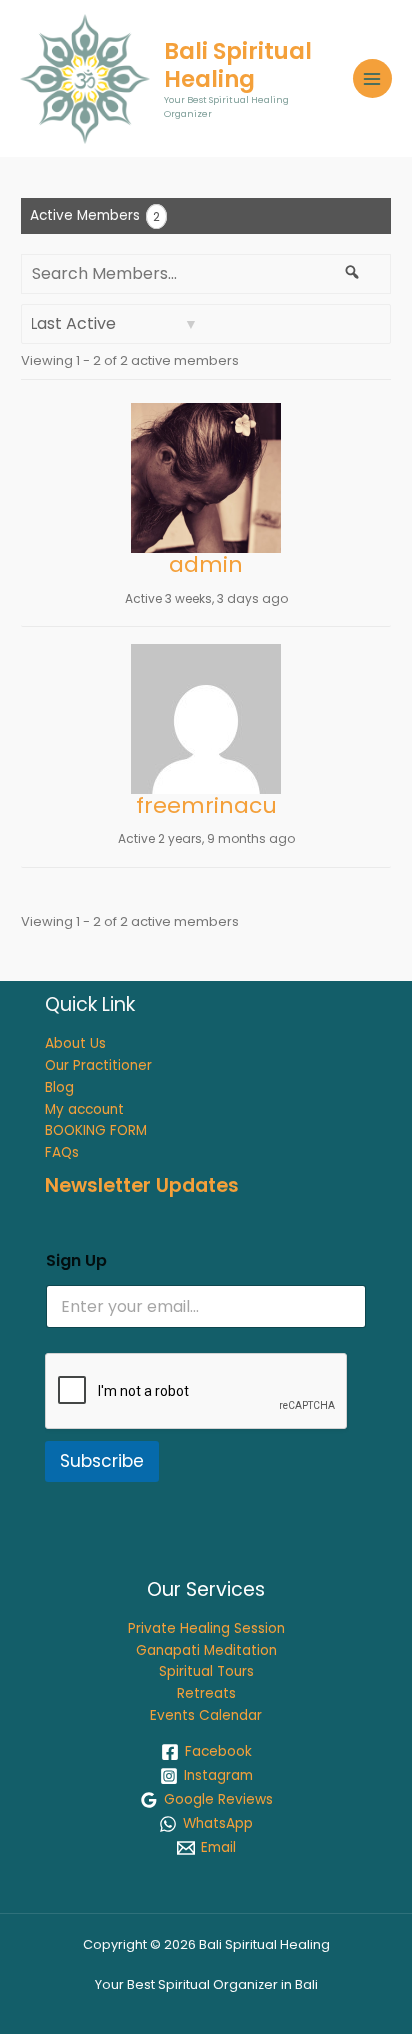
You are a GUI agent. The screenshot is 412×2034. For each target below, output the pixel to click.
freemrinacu (206, 805)
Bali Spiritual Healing (238, 65)
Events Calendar (206, 1715)
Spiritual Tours (206, 1671)
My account (84, 1109)
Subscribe (102, 1461)
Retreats (206, 1693)
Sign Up (76, 1260)
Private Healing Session (206, 1628)
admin (206, 564)
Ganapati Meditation (206, 1650)
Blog (59, 1087)
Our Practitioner (98, 1065)
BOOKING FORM (96, 1130)
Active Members (95, 215)
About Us (75, 1043)
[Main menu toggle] (372, 78)
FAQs (62, 1152)
